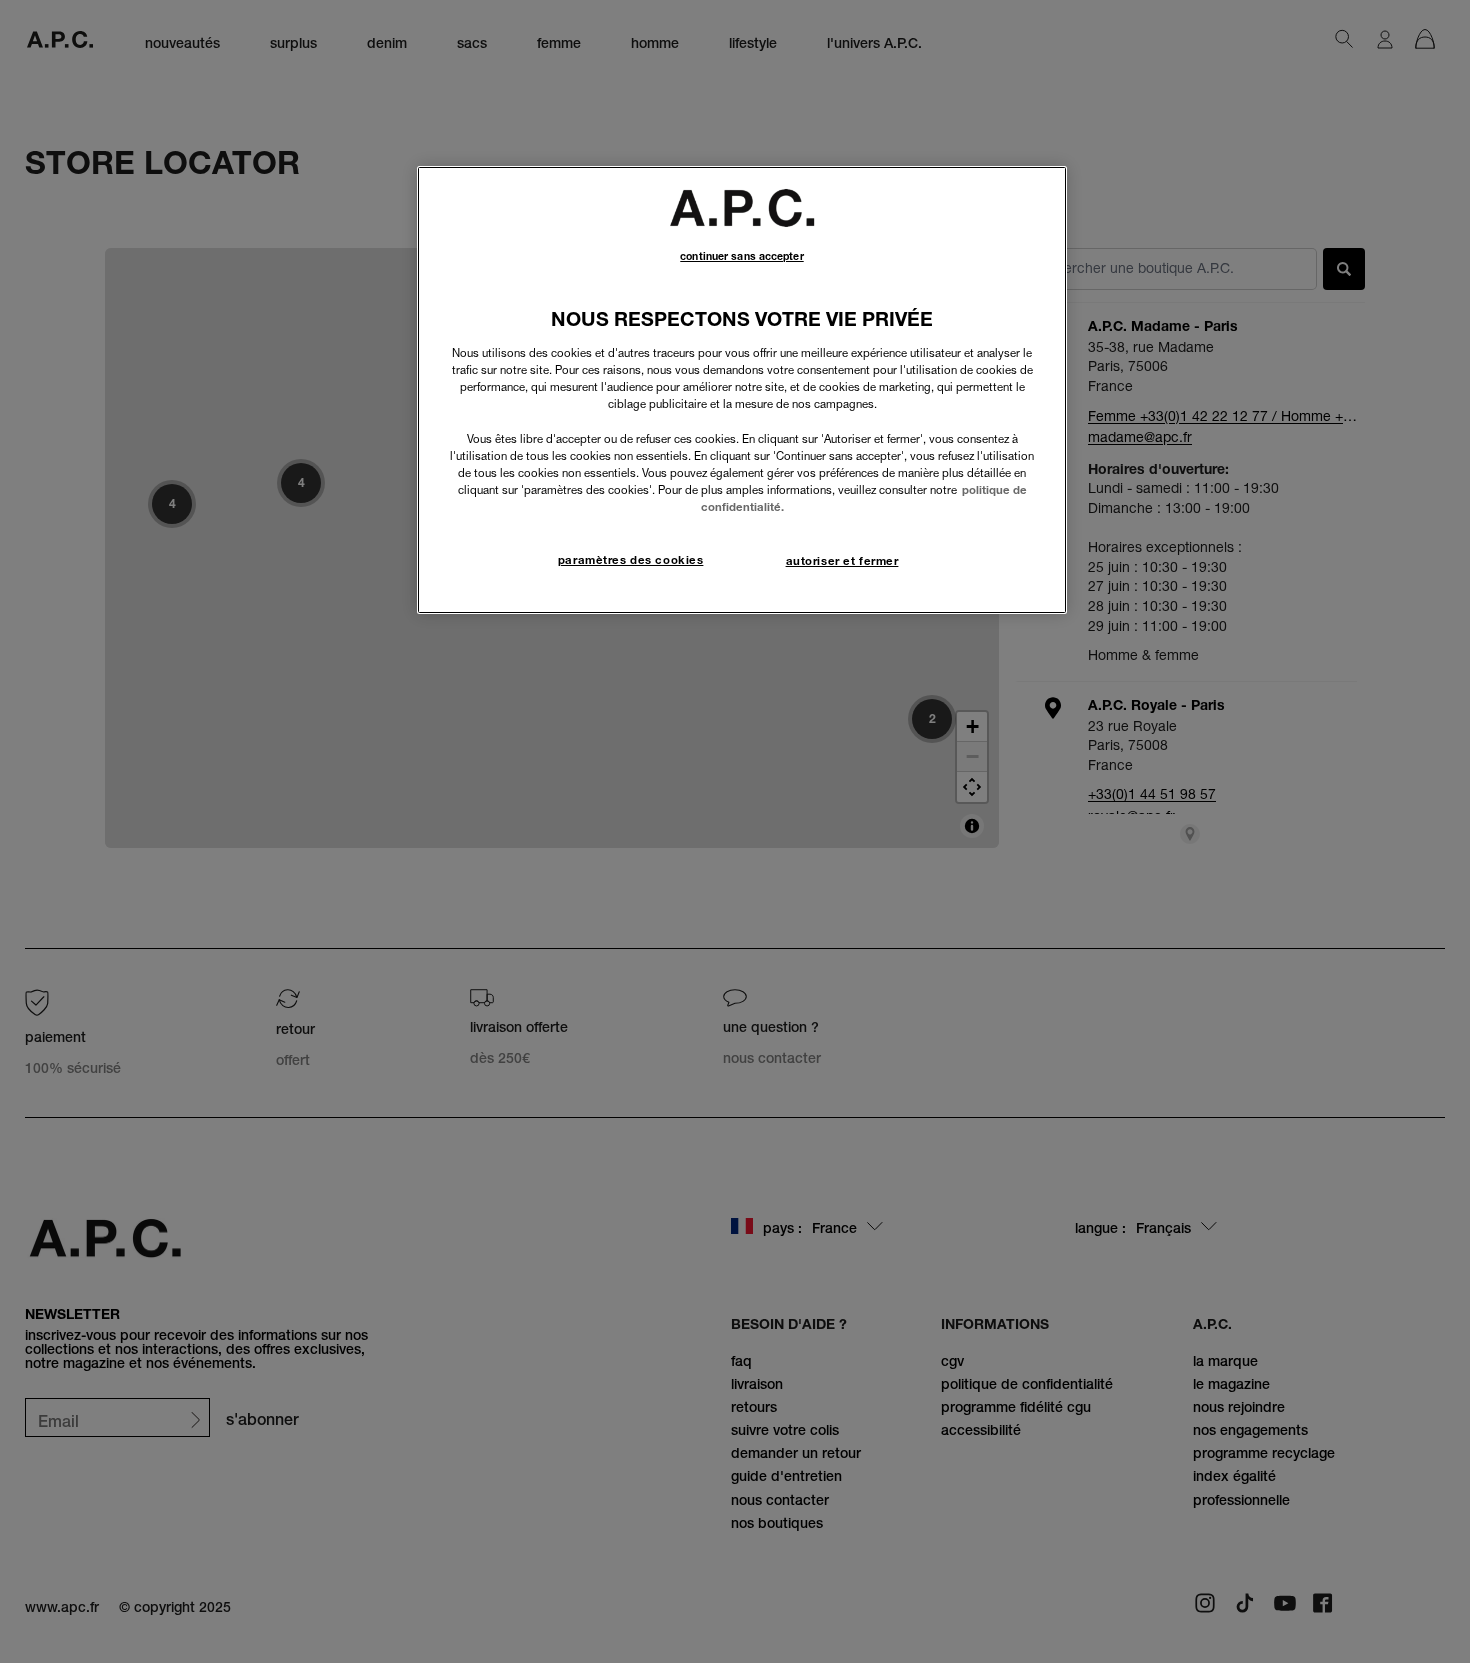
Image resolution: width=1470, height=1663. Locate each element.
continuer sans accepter (741, 256)
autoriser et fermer (842, 561)
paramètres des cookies (631, 560)
